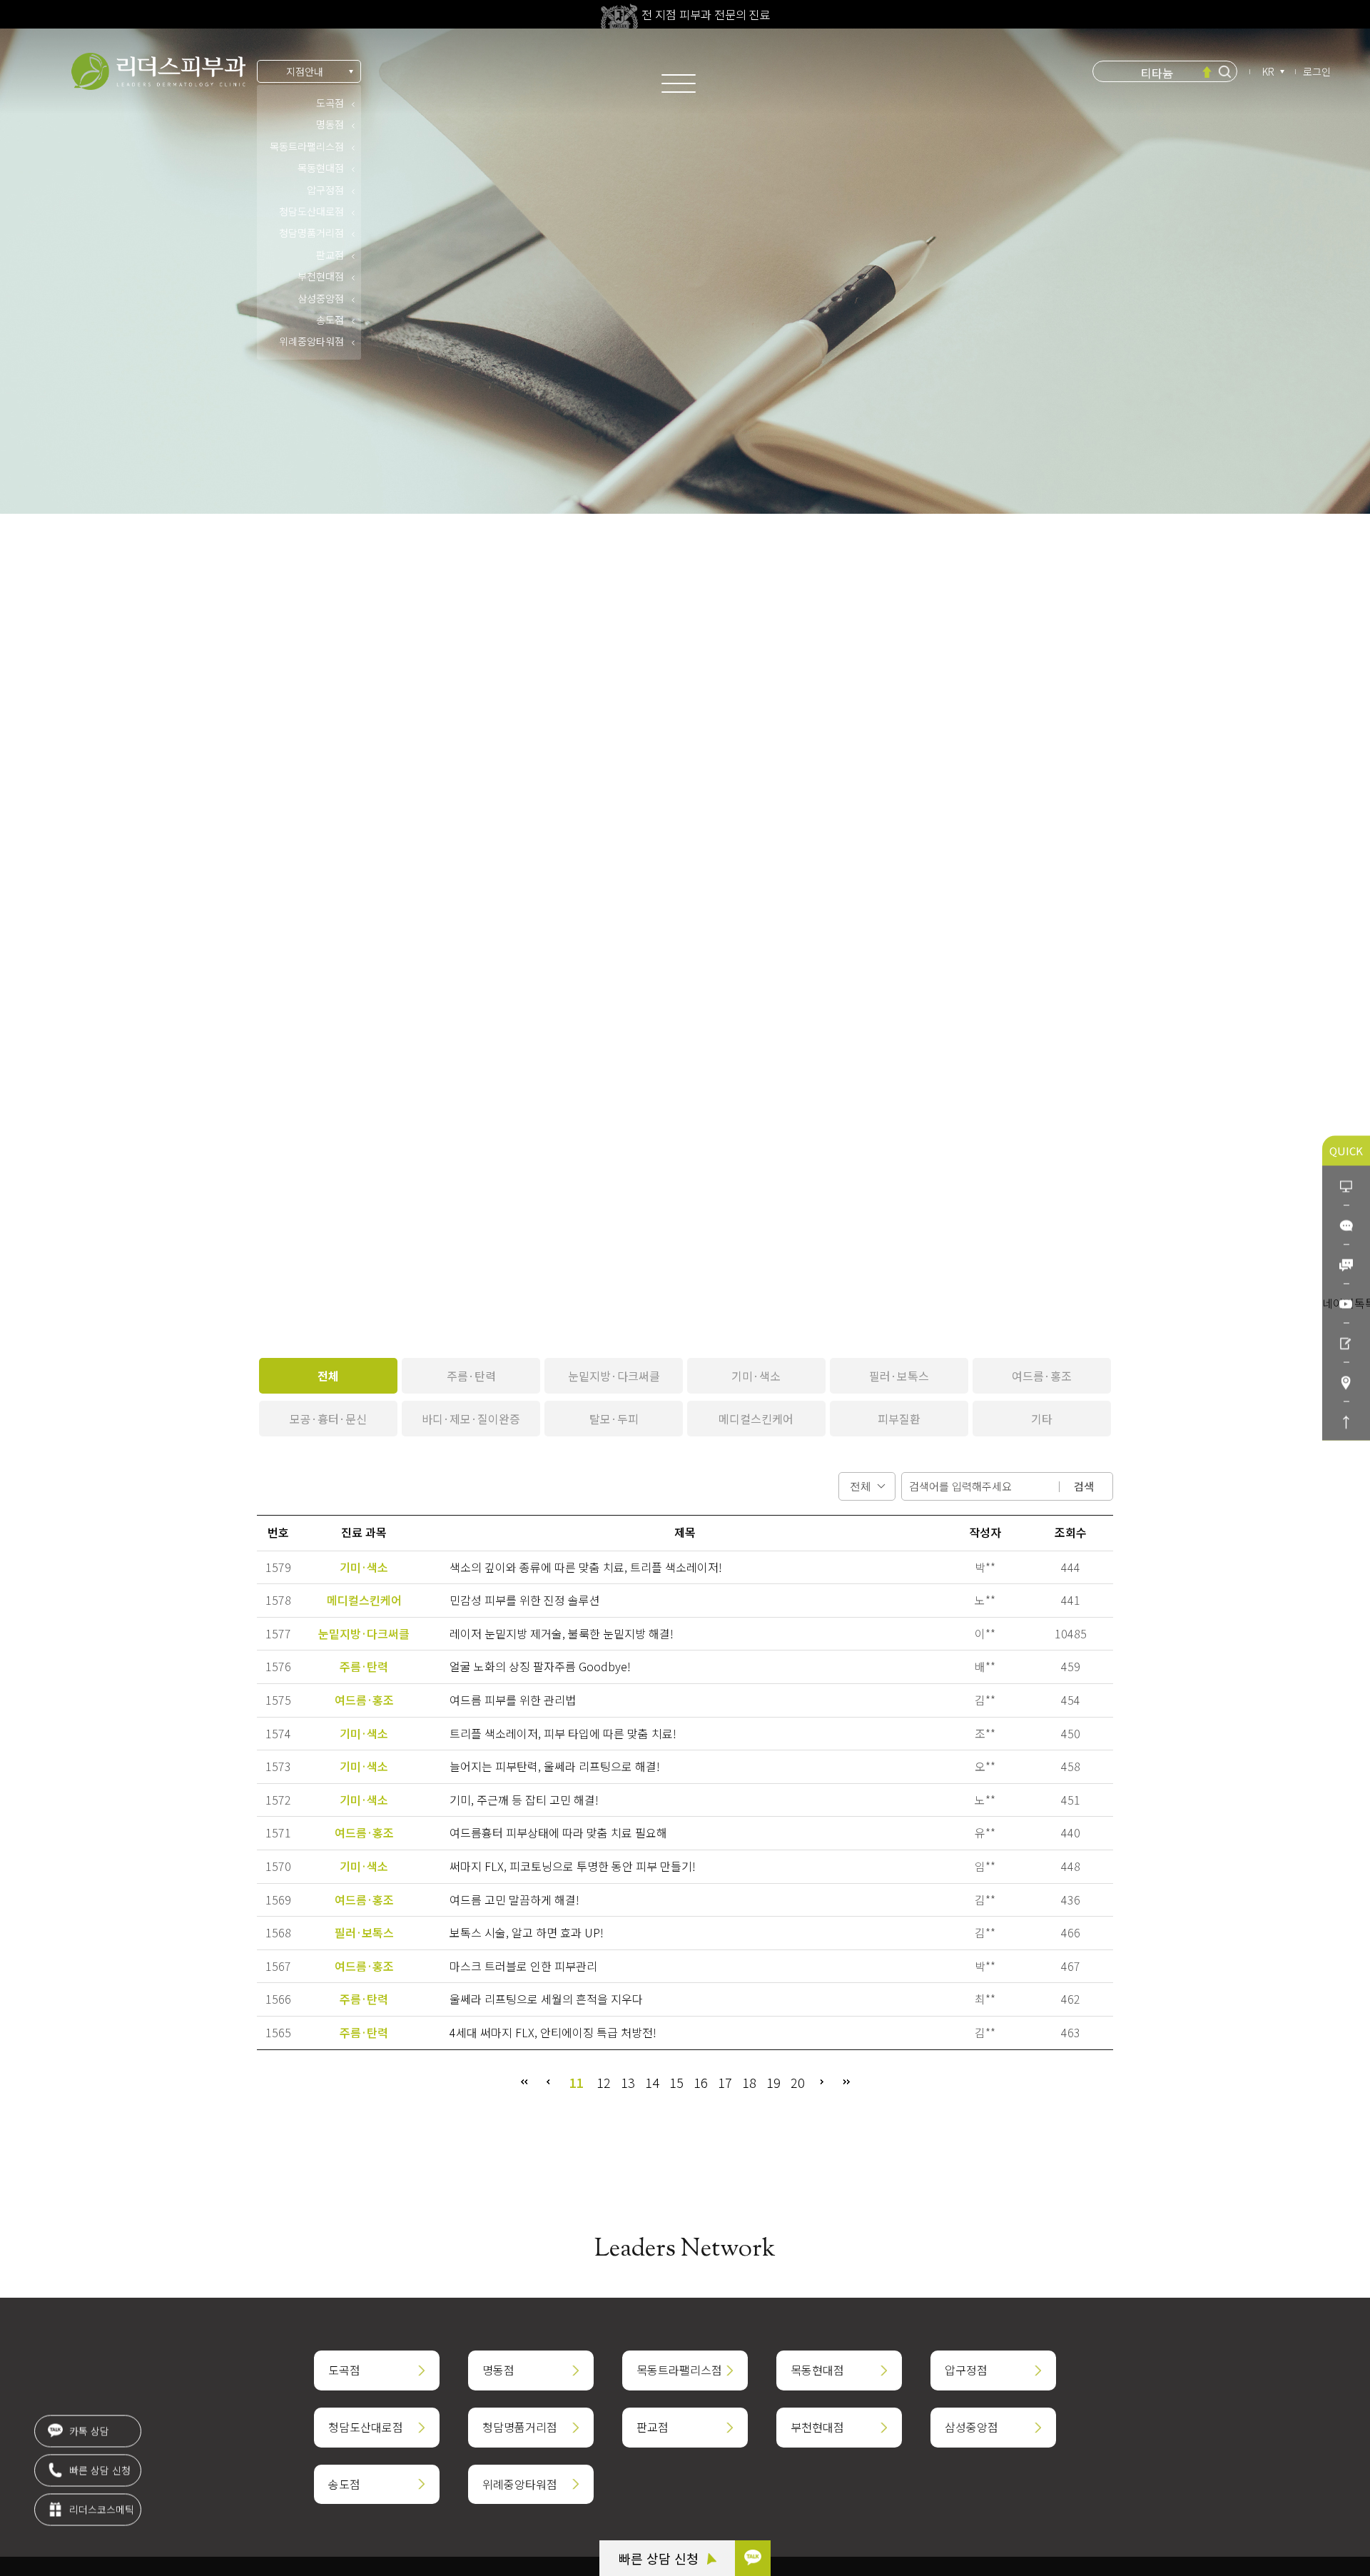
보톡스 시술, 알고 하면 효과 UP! (527, 1932)
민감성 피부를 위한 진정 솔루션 (525, 1600)
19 (773, 2082)
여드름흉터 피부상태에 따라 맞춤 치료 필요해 (558, 1832)
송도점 (330, 320)
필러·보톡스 (899, 1376)
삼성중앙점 (321, 298)
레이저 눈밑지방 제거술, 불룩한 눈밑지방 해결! (562, 1633)
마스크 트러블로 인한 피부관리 (523, 1966)
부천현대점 (321, 276)
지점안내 (305, 71)
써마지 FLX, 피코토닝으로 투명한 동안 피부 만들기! (573, 1866)
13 (628, 2082)
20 (798, 2082)
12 (604, 2082)
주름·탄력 (471, 1376)
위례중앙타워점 (311, 341)
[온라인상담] (1346, 1186)
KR (1268, 71)
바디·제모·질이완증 (471, 1419)
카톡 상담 (88, 2420)
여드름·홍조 (1042, 1376)
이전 (548, 2082)
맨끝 (846, 2082)
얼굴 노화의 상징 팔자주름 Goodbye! (540, 1666)
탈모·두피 (614, 1419)
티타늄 (1157, 71)
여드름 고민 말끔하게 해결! (514, 1900)
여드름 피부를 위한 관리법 (513, 1700)
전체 (328, 1376)
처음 (524, 2082)
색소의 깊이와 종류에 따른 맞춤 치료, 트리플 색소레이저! (586, 1567)
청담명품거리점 (311, 233)
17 (725, 2082)
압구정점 (325, 190)
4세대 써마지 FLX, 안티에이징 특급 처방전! (553, 2032)
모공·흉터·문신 (328, 1419)
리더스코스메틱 (100, 2499)
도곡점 (330, 103)
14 (652, 2082)
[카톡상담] (1346, 1225)
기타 (1042, 1419)
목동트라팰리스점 (307, 146)
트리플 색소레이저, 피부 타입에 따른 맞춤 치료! (563, 1733)
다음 (822, 2082)
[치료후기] (1346, 1343)
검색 (1084, 1486)
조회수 (1071, 1532)
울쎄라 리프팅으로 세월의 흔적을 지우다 (546, 1999)
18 (749, 2082)
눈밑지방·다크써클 (614, 1376)
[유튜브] (1346, 1303)
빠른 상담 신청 (660, 2558)
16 (701, 2082)
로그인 (1317, 71)
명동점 (330, 124)
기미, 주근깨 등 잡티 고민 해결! (524, 1800)
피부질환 (899, 1419)
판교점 (330, 255)
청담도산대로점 (311, 211)
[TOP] (1346, 1421)
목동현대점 (321, 168)
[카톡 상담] (753, 2558)
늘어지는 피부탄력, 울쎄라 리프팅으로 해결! (555, 1766)
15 (676, 2082)
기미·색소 (756, 1376)
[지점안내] (1346, 1382)
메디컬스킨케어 (756, 1419)
